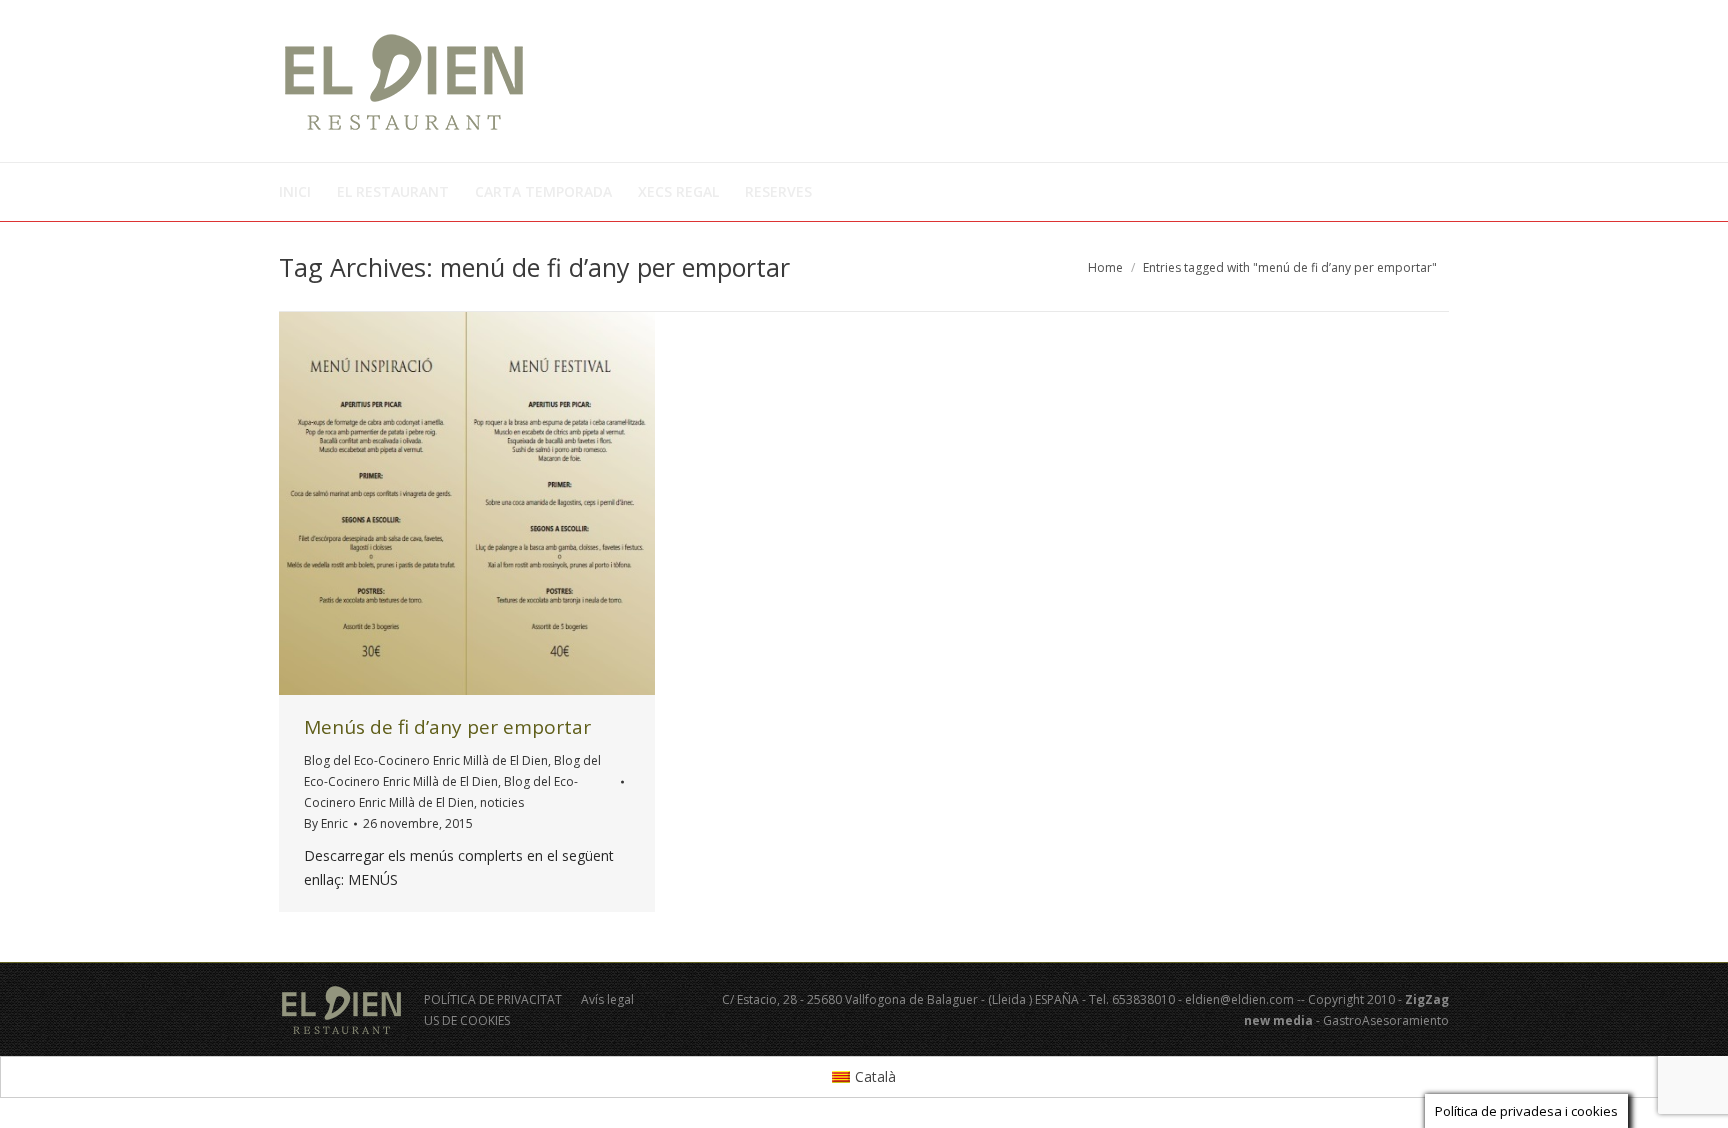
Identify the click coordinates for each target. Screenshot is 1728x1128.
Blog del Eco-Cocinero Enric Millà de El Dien (426, 760)
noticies (502, 802)
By (326, 823)
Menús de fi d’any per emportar (447, 727)
